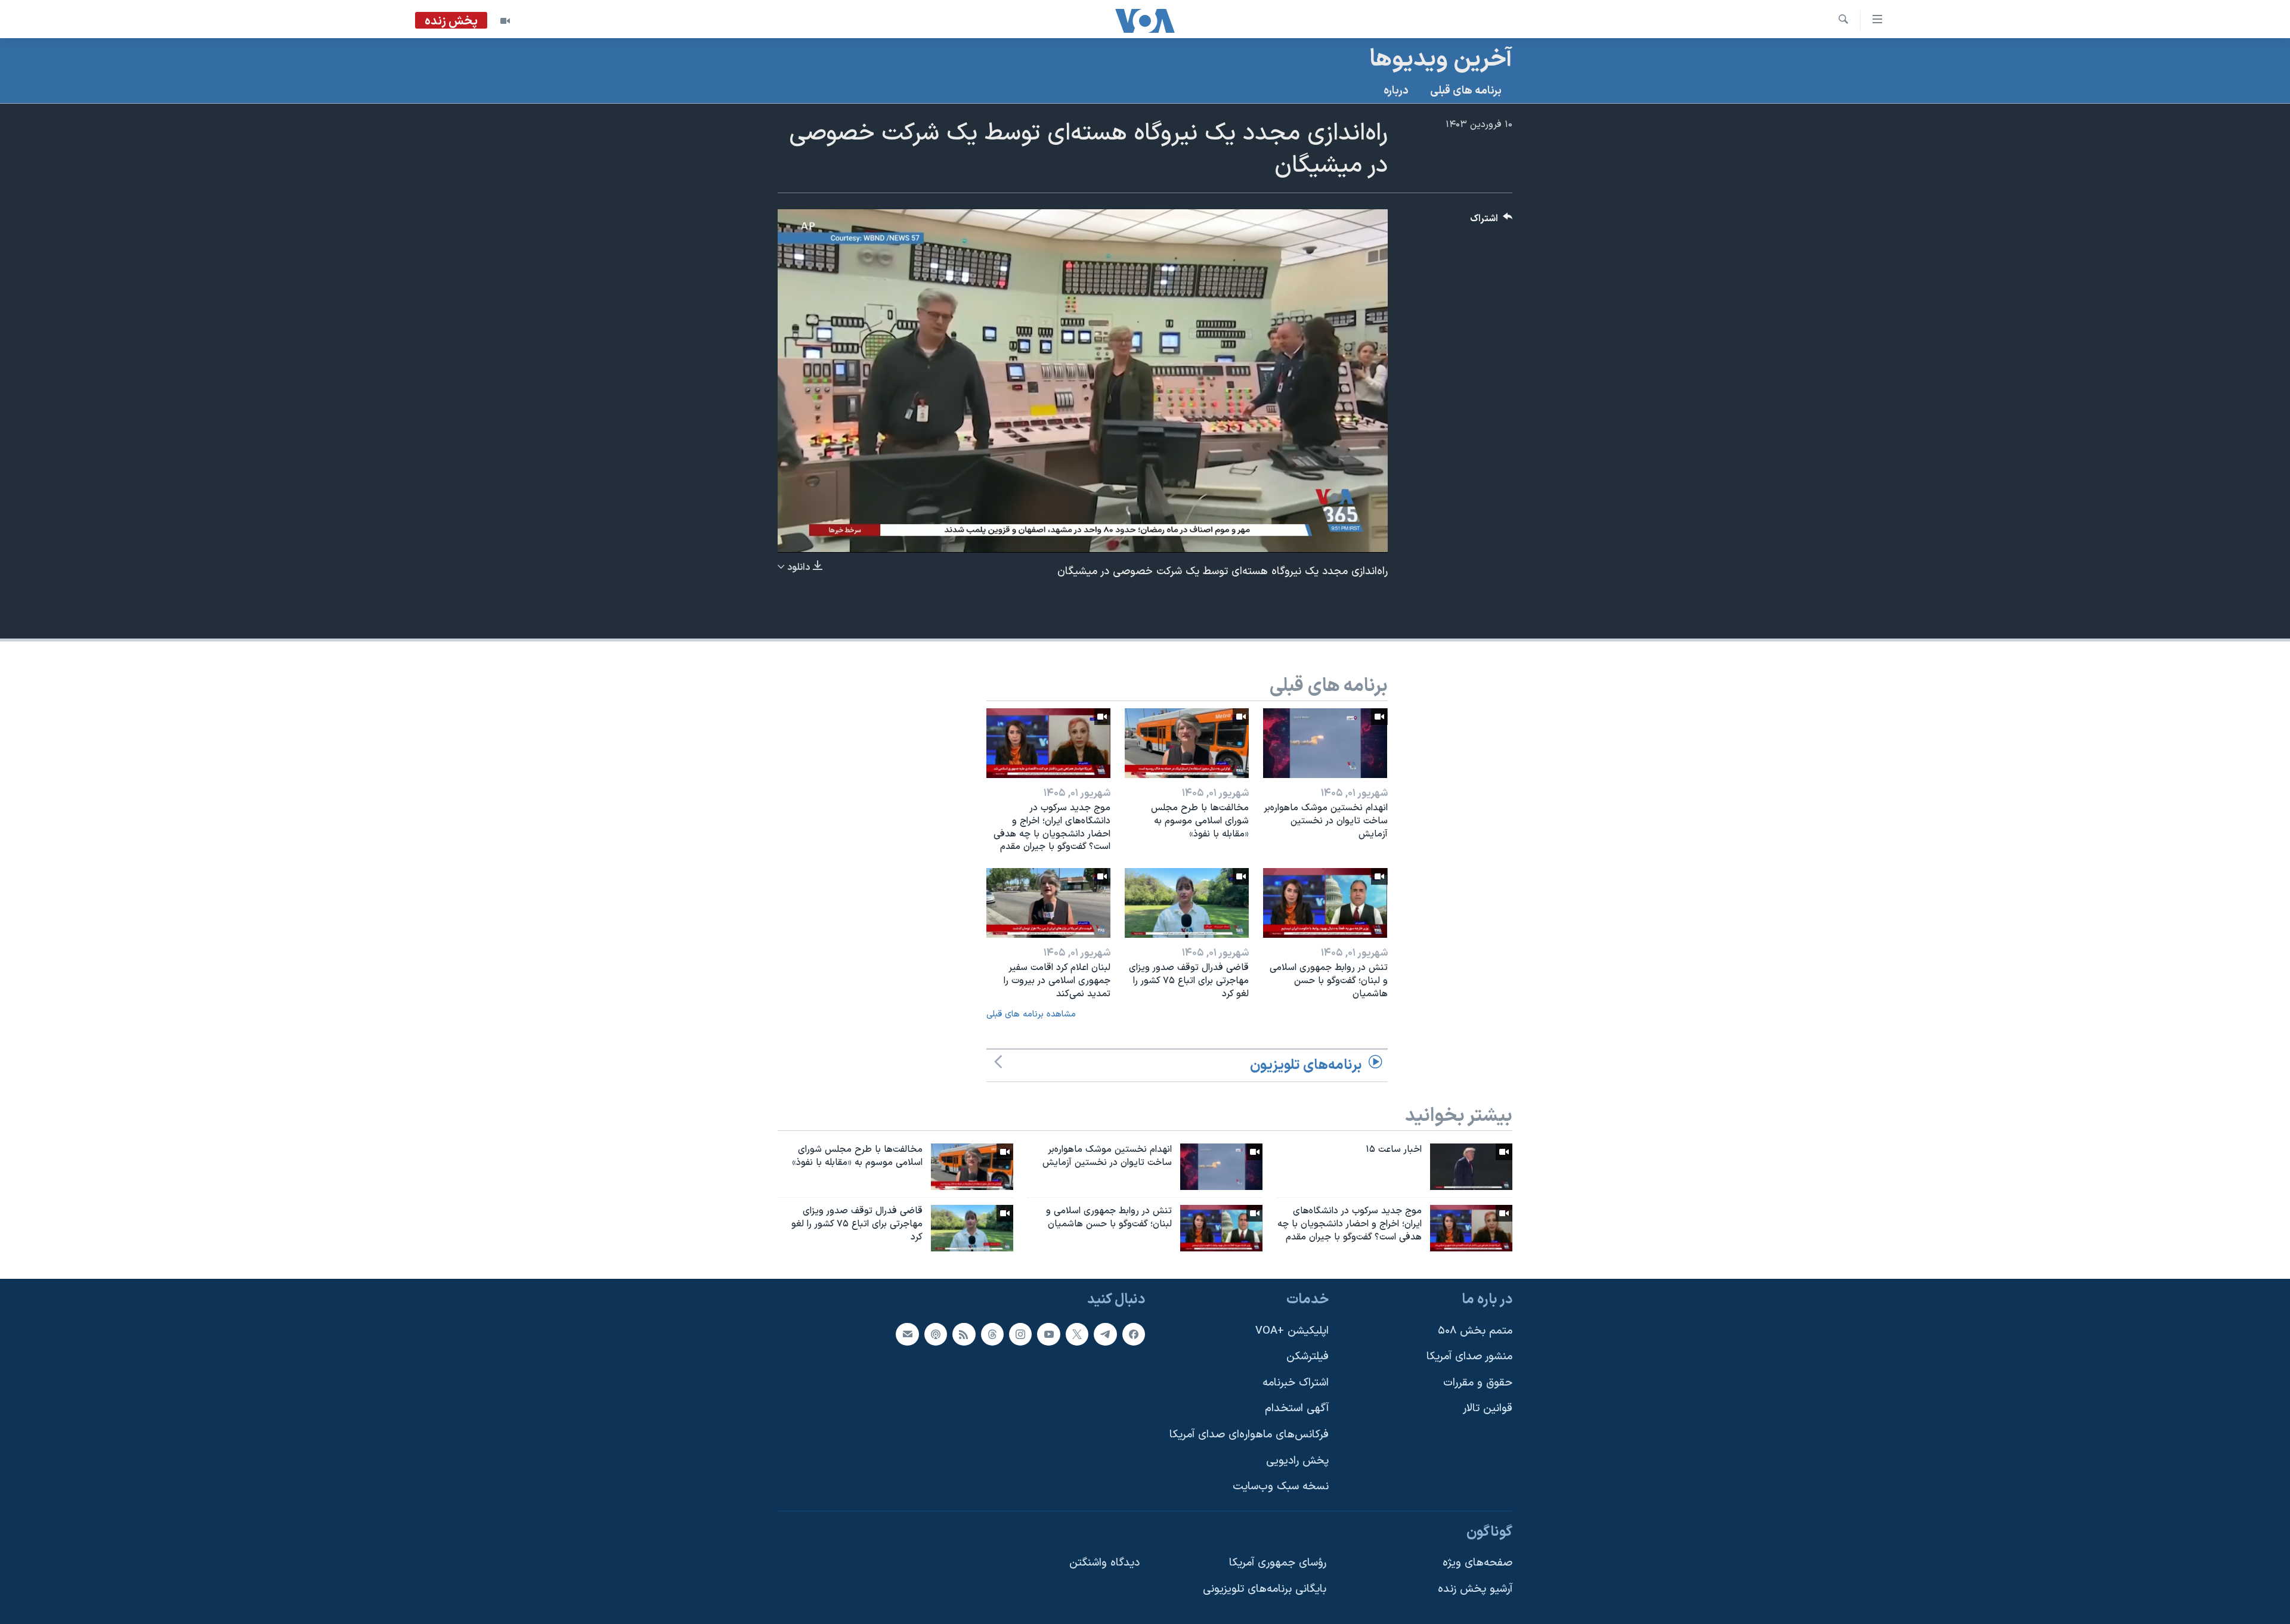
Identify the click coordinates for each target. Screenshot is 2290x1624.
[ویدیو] (505, 21)
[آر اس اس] (964, 1334)
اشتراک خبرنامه (1296, 1383)
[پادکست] (936, 1334)
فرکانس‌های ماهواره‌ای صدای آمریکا (1249, 1435)
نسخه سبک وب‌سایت (1281, 1487)
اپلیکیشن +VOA (1292, 1330)
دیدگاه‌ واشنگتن (1104, 1563)
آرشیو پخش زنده (1475, 1589)
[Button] (1491, 221)
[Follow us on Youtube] (1048, 1334)
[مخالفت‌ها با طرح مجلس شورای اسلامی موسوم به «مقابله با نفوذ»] (1187, 743)
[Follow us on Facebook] (1134, 1334)
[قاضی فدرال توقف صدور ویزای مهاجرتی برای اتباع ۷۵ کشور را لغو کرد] (1187, 903)
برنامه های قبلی (1466, 91)
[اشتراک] (907, 1334)
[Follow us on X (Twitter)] (1077, 1334)
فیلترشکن (1308, 1357)
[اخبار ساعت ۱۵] (1471, 1167)
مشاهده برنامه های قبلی (1031, 1014)
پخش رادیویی (1297, 1460)
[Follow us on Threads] (992, 1334)
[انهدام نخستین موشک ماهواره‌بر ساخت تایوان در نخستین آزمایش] (1325, 743)
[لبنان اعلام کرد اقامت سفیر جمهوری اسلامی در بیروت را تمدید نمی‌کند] (1048, 903)
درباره (1396, 91)
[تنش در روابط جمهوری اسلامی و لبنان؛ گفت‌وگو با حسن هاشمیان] (1325, 903)
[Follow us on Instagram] (1020, 1334)
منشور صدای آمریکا (1469, 1357)
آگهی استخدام (1297, 1408)
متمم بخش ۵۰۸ (1475, 1330)
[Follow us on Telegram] (1105, 1334)
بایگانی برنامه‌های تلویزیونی (1265, 1589)
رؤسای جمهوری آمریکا (1278, 1563)
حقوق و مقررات (1478, 1383)
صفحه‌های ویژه (1477, 1563)
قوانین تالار (1488, 1408)
